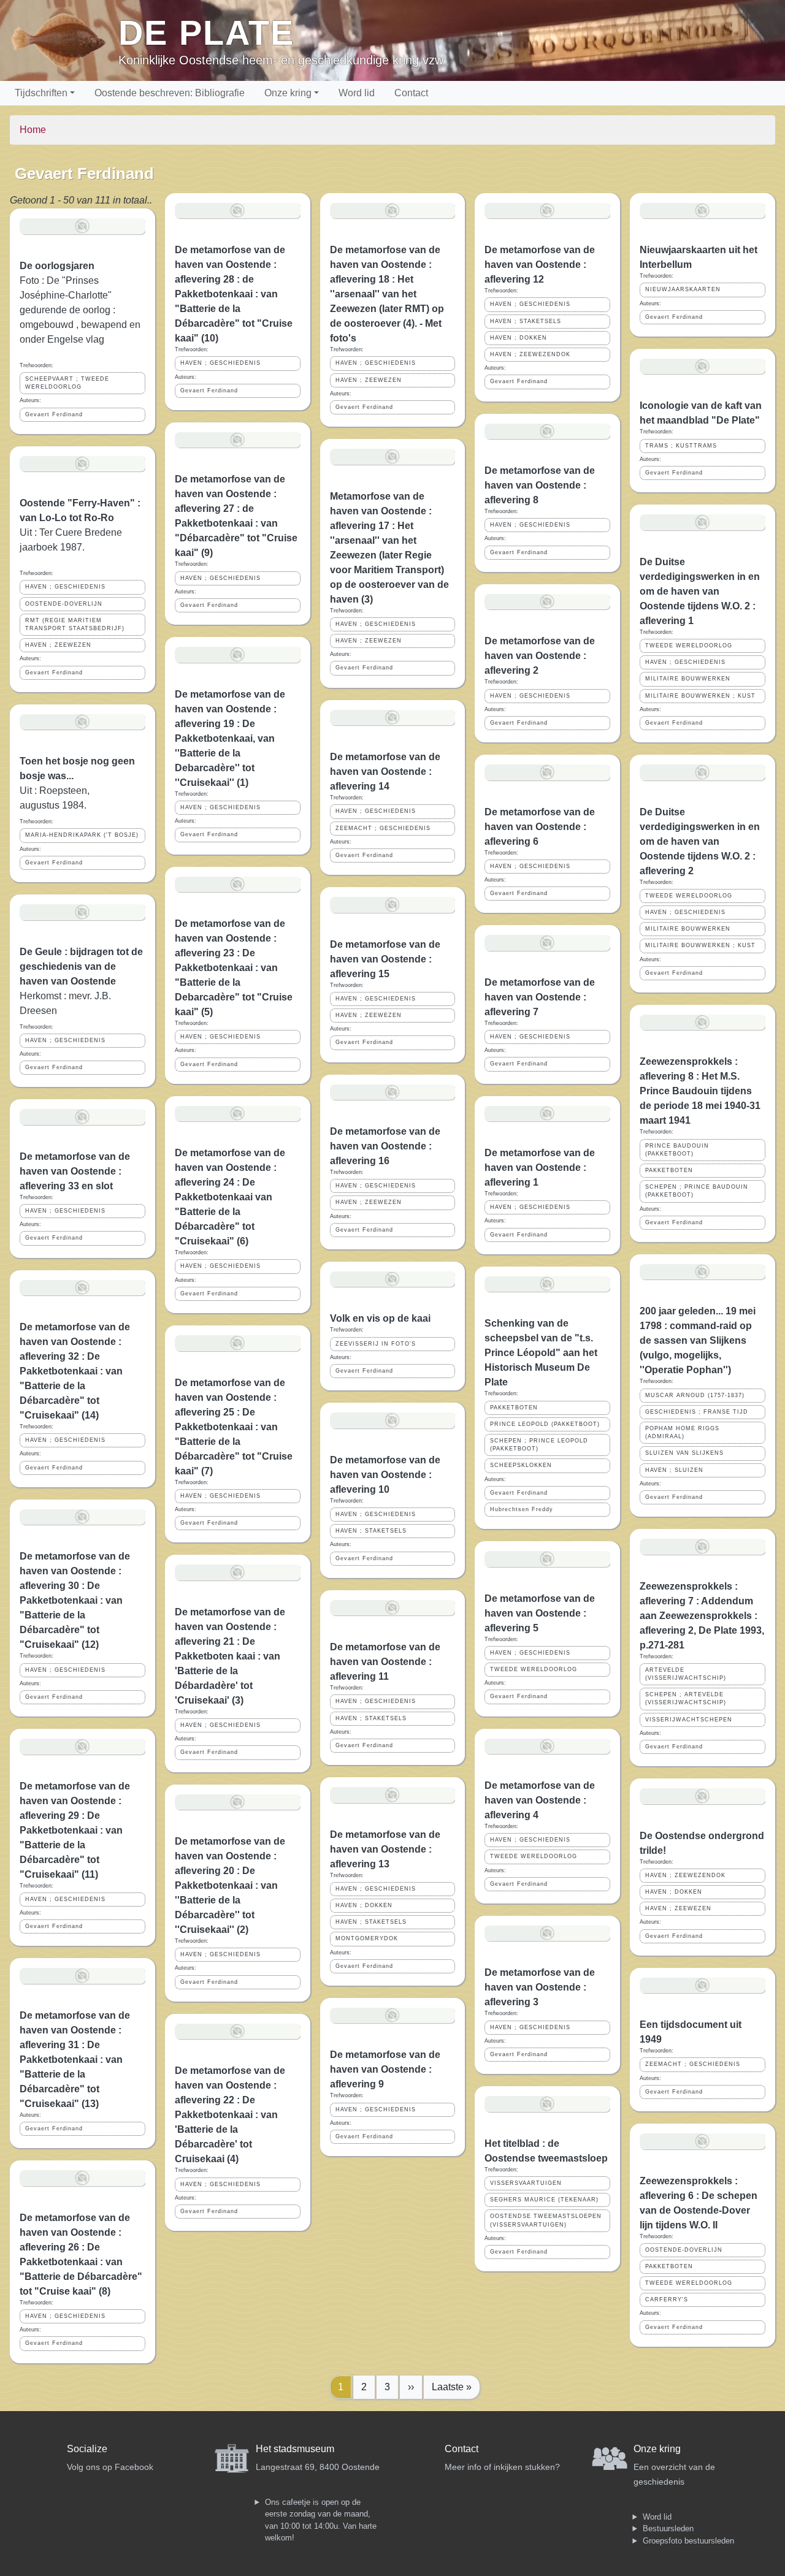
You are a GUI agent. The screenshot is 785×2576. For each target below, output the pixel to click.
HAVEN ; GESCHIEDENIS (65, 587)
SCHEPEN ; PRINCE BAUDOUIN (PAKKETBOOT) (697, 1191)
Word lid (357, 93)
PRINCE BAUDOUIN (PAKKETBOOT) (677, 1150)
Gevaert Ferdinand (54, 414)
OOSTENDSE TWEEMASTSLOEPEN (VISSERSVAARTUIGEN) (546, 2220)
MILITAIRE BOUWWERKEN (688, 679)
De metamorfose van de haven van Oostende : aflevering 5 (540, 1613)
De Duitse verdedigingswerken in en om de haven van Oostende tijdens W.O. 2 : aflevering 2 (700, 841)
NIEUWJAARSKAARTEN (683, 289)
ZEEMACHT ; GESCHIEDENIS (383, 828)
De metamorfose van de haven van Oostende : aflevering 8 (540, 485)
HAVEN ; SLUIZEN (674, 1470)
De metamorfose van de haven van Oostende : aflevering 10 (385, 1475)
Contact (411, 93)
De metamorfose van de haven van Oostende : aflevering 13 (385, 1849)
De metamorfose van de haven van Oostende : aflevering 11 (385, 1662)
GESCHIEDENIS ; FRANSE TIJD (697, 1412)
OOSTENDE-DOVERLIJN (64, 604)
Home (33, 130)
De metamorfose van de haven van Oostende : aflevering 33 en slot (75, 1171)
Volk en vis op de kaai (380, 1318)
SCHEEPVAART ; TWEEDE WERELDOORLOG (67, 383)
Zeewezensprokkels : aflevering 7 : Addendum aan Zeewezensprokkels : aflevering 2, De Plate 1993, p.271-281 (702, 1616)
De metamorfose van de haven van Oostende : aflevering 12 (540, 265)
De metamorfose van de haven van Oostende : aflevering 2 (540, 656)
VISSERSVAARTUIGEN (526, 2183)
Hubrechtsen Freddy (522, 1509)
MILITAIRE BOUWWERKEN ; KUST (700, 696)
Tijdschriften (41, 93)
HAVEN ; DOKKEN (364, 1905)
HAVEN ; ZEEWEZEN (58, 645)
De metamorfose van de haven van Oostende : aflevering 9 (385, 2069)
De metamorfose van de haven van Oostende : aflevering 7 (540, 997)
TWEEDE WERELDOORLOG (534, 1669)
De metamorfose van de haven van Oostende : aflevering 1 (540, 1168)
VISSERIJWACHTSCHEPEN (689, 1720)
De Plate (206, 33)
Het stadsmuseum (295, 2449)
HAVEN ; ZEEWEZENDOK (530, 354)
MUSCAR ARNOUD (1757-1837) (695, 1395)
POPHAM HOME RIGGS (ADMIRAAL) (682, 1432)
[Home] (64, 40)
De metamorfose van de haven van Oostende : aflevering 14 (385, 772)
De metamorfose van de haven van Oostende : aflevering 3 (540, 1987)
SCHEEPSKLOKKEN (521, 1465)
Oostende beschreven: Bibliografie (170, 93)
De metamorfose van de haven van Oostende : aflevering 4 (540, 1800)
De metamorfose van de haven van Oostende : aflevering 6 (540, 827)
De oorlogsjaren (57, 266)
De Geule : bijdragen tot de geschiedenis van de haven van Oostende (81, 966)
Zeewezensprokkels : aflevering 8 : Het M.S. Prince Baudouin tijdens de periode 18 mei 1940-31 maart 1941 (700, 1091)
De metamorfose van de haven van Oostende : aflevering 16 (385, 1146)
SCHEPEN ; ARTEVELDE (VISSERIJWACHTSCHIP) (686, 1698)
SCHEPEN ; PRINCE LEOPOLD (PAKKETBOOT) (539, 1445)
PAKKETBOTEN (514, 1408)
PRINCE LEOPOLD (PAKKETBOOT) (545, 1424)
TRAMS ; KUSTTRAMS (681, 446)
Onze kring (288, 93)
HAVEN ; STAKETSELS (371, 1531)
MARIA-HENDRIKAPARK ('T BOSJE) (82, 835)
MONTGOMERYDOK (367, 1938)
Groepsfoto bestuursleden (688, 2541)
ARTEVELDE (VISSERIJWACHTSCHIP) (686, 1674)
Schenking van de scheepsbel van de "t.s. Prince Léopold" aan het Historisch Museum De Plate (541, 1353)
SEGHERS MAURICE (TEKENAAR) (544, 2200)
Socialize (87, 2449)
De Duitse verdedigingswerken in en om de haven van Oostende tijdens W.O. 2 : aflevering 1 (700, 591)
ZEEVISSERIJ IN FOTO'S (376, 1344)
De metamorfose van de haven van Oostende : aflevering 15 (385, 959)
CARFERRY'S (667, 2300)
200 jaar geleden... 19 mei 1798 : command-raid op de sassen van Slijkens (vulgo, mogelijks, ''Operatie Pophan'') (698, 1340)
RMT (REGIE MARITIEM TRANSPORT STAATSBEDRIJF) (75, 624)
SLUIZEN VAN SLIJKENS (684, 1453)
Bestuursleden (668, 2528)
